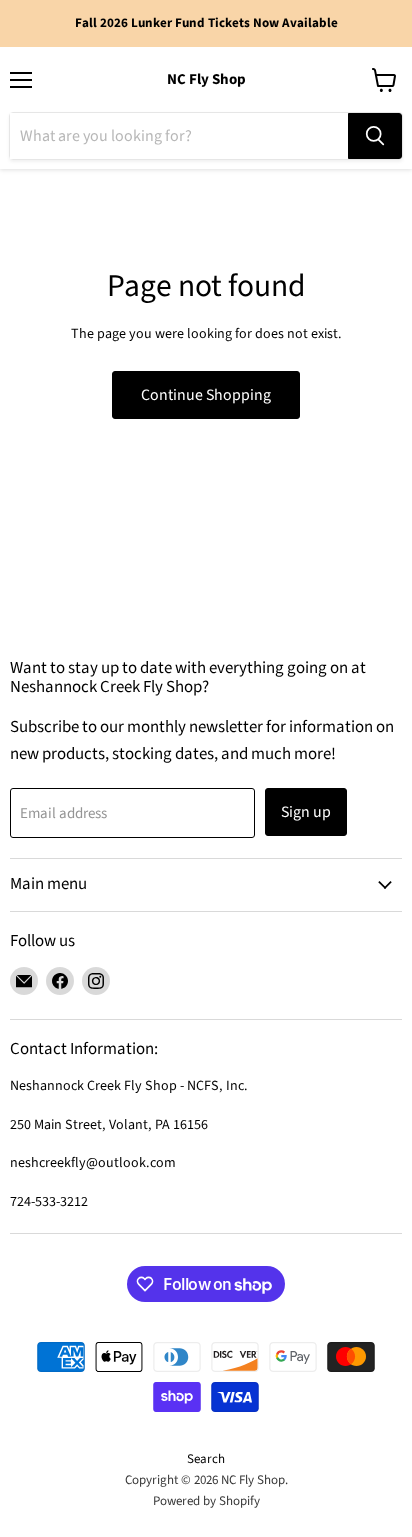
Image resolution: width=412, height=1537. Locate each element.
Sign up (306, 812)
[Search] (375, 136)
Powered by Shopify (206, 1501)
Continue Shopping (206, 395)
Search (206, 1459)
